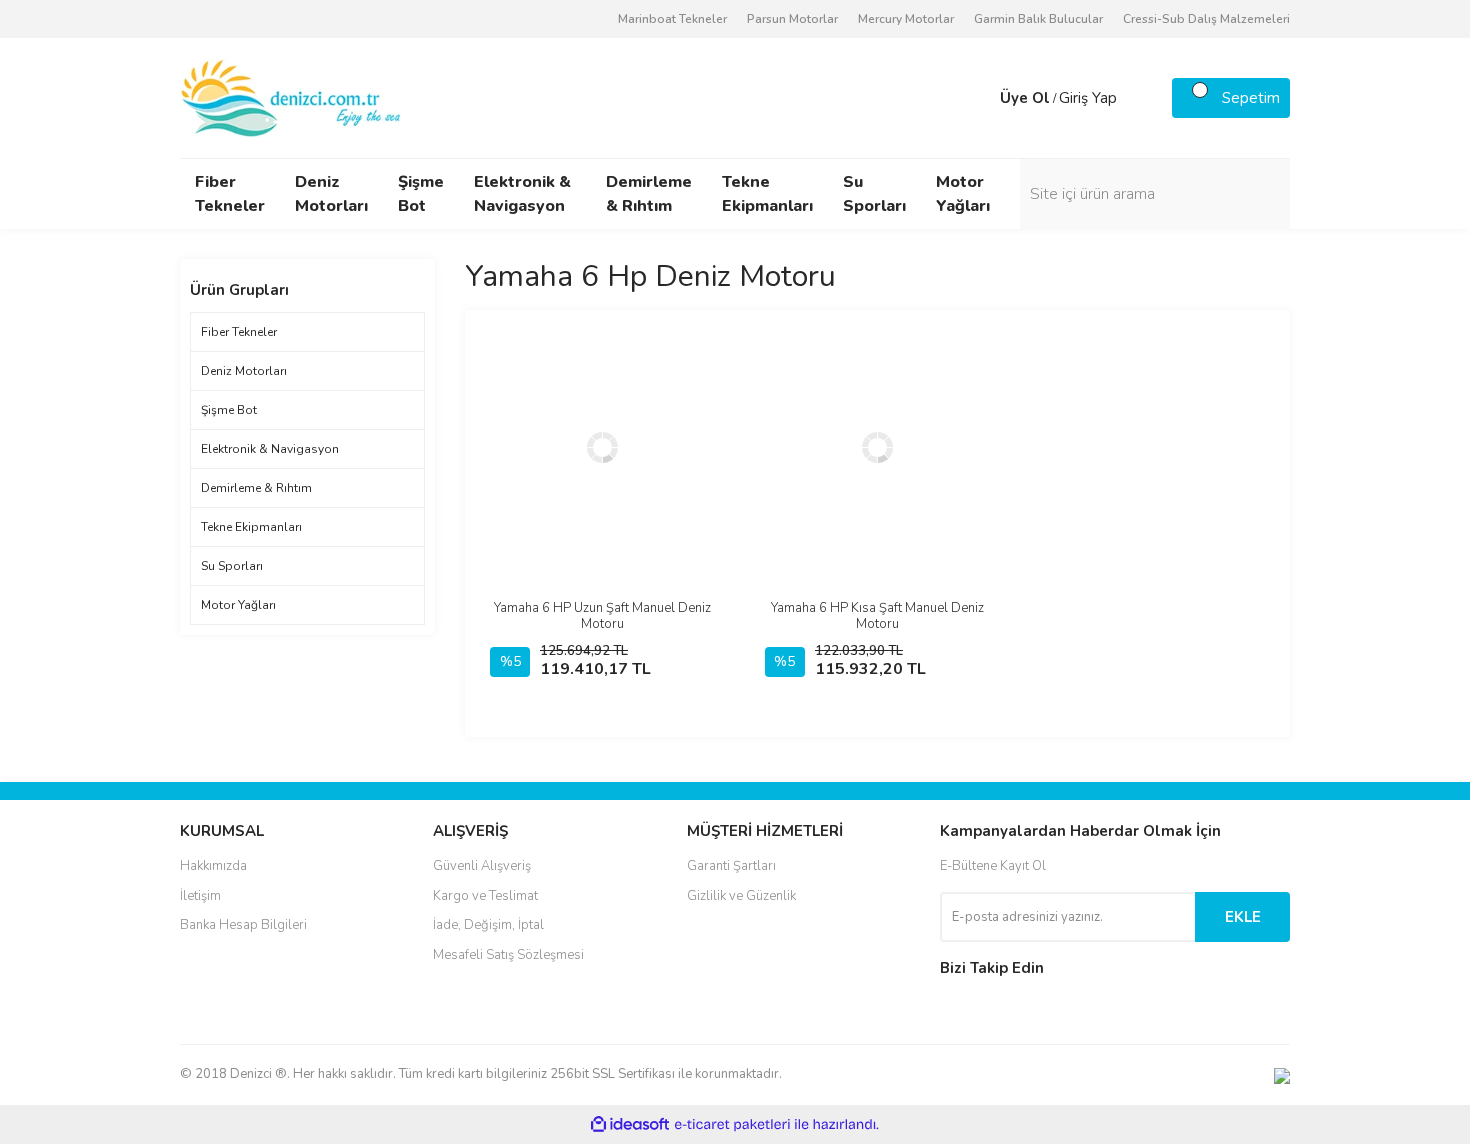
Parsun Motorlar (792, 19)
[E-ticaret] (732, 1125)
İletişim (200, 896)
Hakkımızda (213, 866)
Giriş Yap (1088, 98)
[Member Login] (980, 98)
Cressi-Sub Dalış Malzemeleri (1206, 19)
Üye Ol (1025, 98)
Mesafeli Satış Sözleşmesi (508, 955)
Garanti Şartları (731, 866)
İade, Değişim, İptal (488, 925)
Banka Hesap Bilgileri (243, 925)
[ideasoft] (630, 1124)
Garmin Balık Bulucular (1038, 19)
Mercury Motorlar (906, 19)
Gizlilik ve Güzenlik (741, 896)
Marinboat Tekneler (672, 19)
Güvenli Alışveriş (482, 866)
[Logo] (292, 97)
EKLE (1243, 917)
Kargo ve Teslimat (485, 896)
